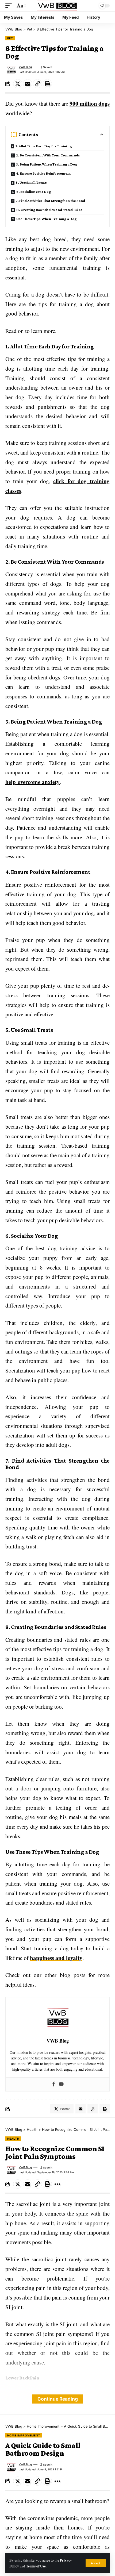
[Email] (28, 84)
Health (13, 2139)
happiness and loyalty (56, 1958)
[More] (57, 2184)
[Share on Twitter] (18, 84)
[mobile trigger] (10, 6)
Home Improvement (24, 2435)
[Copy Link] (37, 84)
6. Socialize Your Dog (34, 191)
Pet (10, 38)
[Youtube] (61, 2084)
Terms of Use (36, 2566)
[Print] (47, 84)
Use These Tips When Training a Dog (46, 219)
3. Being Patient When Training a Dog (47, 164)
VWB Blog (25, 67)
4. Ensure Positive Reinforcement (43, 173)
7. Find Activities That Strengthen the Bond (50, 201)
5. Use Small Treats (31, 182)
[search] (91, 6)
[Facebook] (54, 2084)
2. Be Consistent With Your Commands (48, 155)
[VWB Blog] (57, 6)
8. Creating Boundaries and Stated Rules (49, 210)
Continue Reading (58, 2399)
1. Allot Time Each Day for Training (44, 146)
